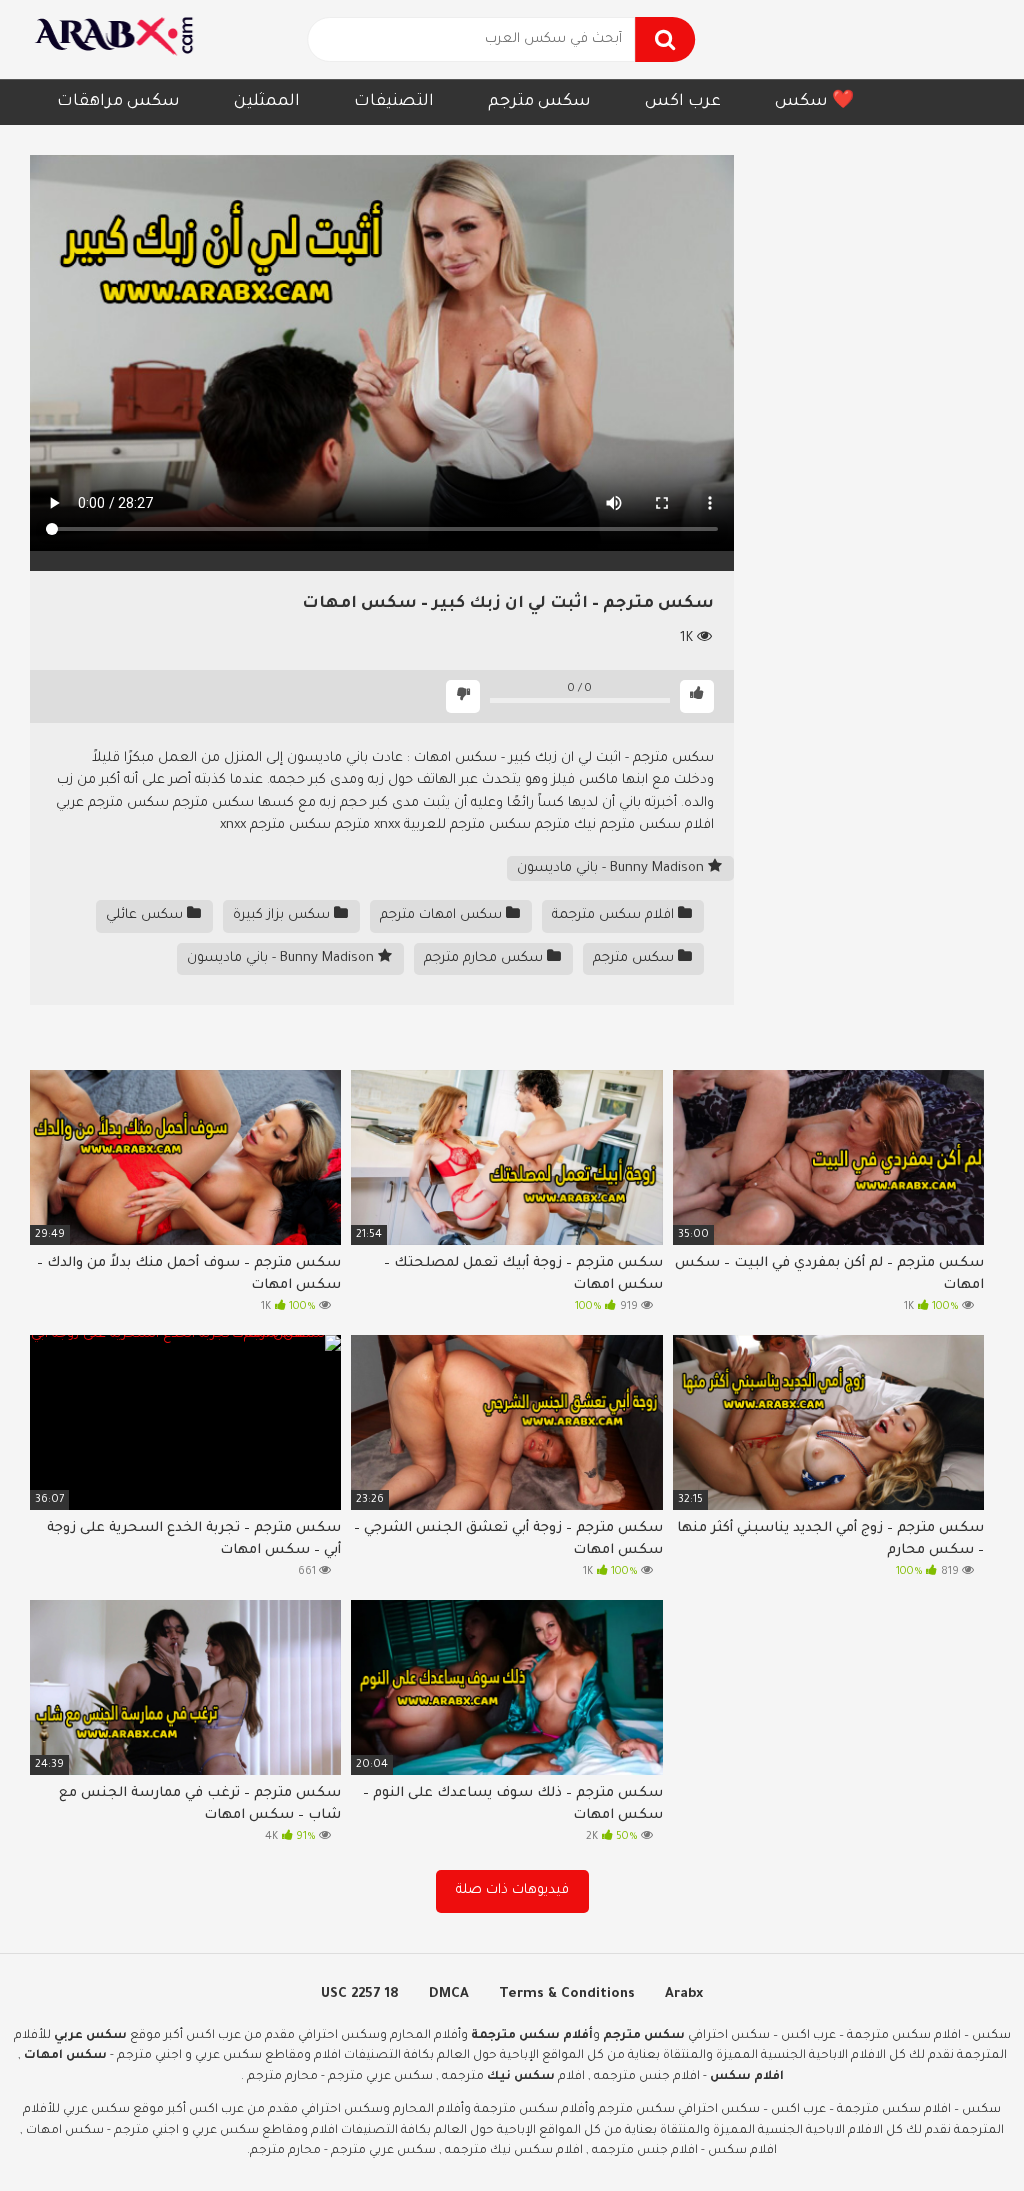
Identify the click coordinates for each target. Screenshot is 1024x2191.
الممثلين (267, 102)
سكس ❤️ (814, 102)
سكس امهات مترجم (443, 915)
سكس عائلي (146, 915)
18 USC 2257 (360, 1994)
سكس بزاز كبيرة (283, 915)
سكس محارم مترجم (485, 958)
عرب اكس (683, 102)
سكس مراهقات (118, 102)
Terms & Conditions (567, 1994)
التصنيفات (394, 102)
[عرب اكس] (120, 39)
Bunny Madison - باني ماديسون (612, 868)
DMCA (449, 1994)
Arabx (684, 1994)
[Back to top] (956, 2130)
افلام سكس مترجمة (615, 915)
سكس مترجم (539, 102)
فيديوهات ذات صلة (512, 1890)
